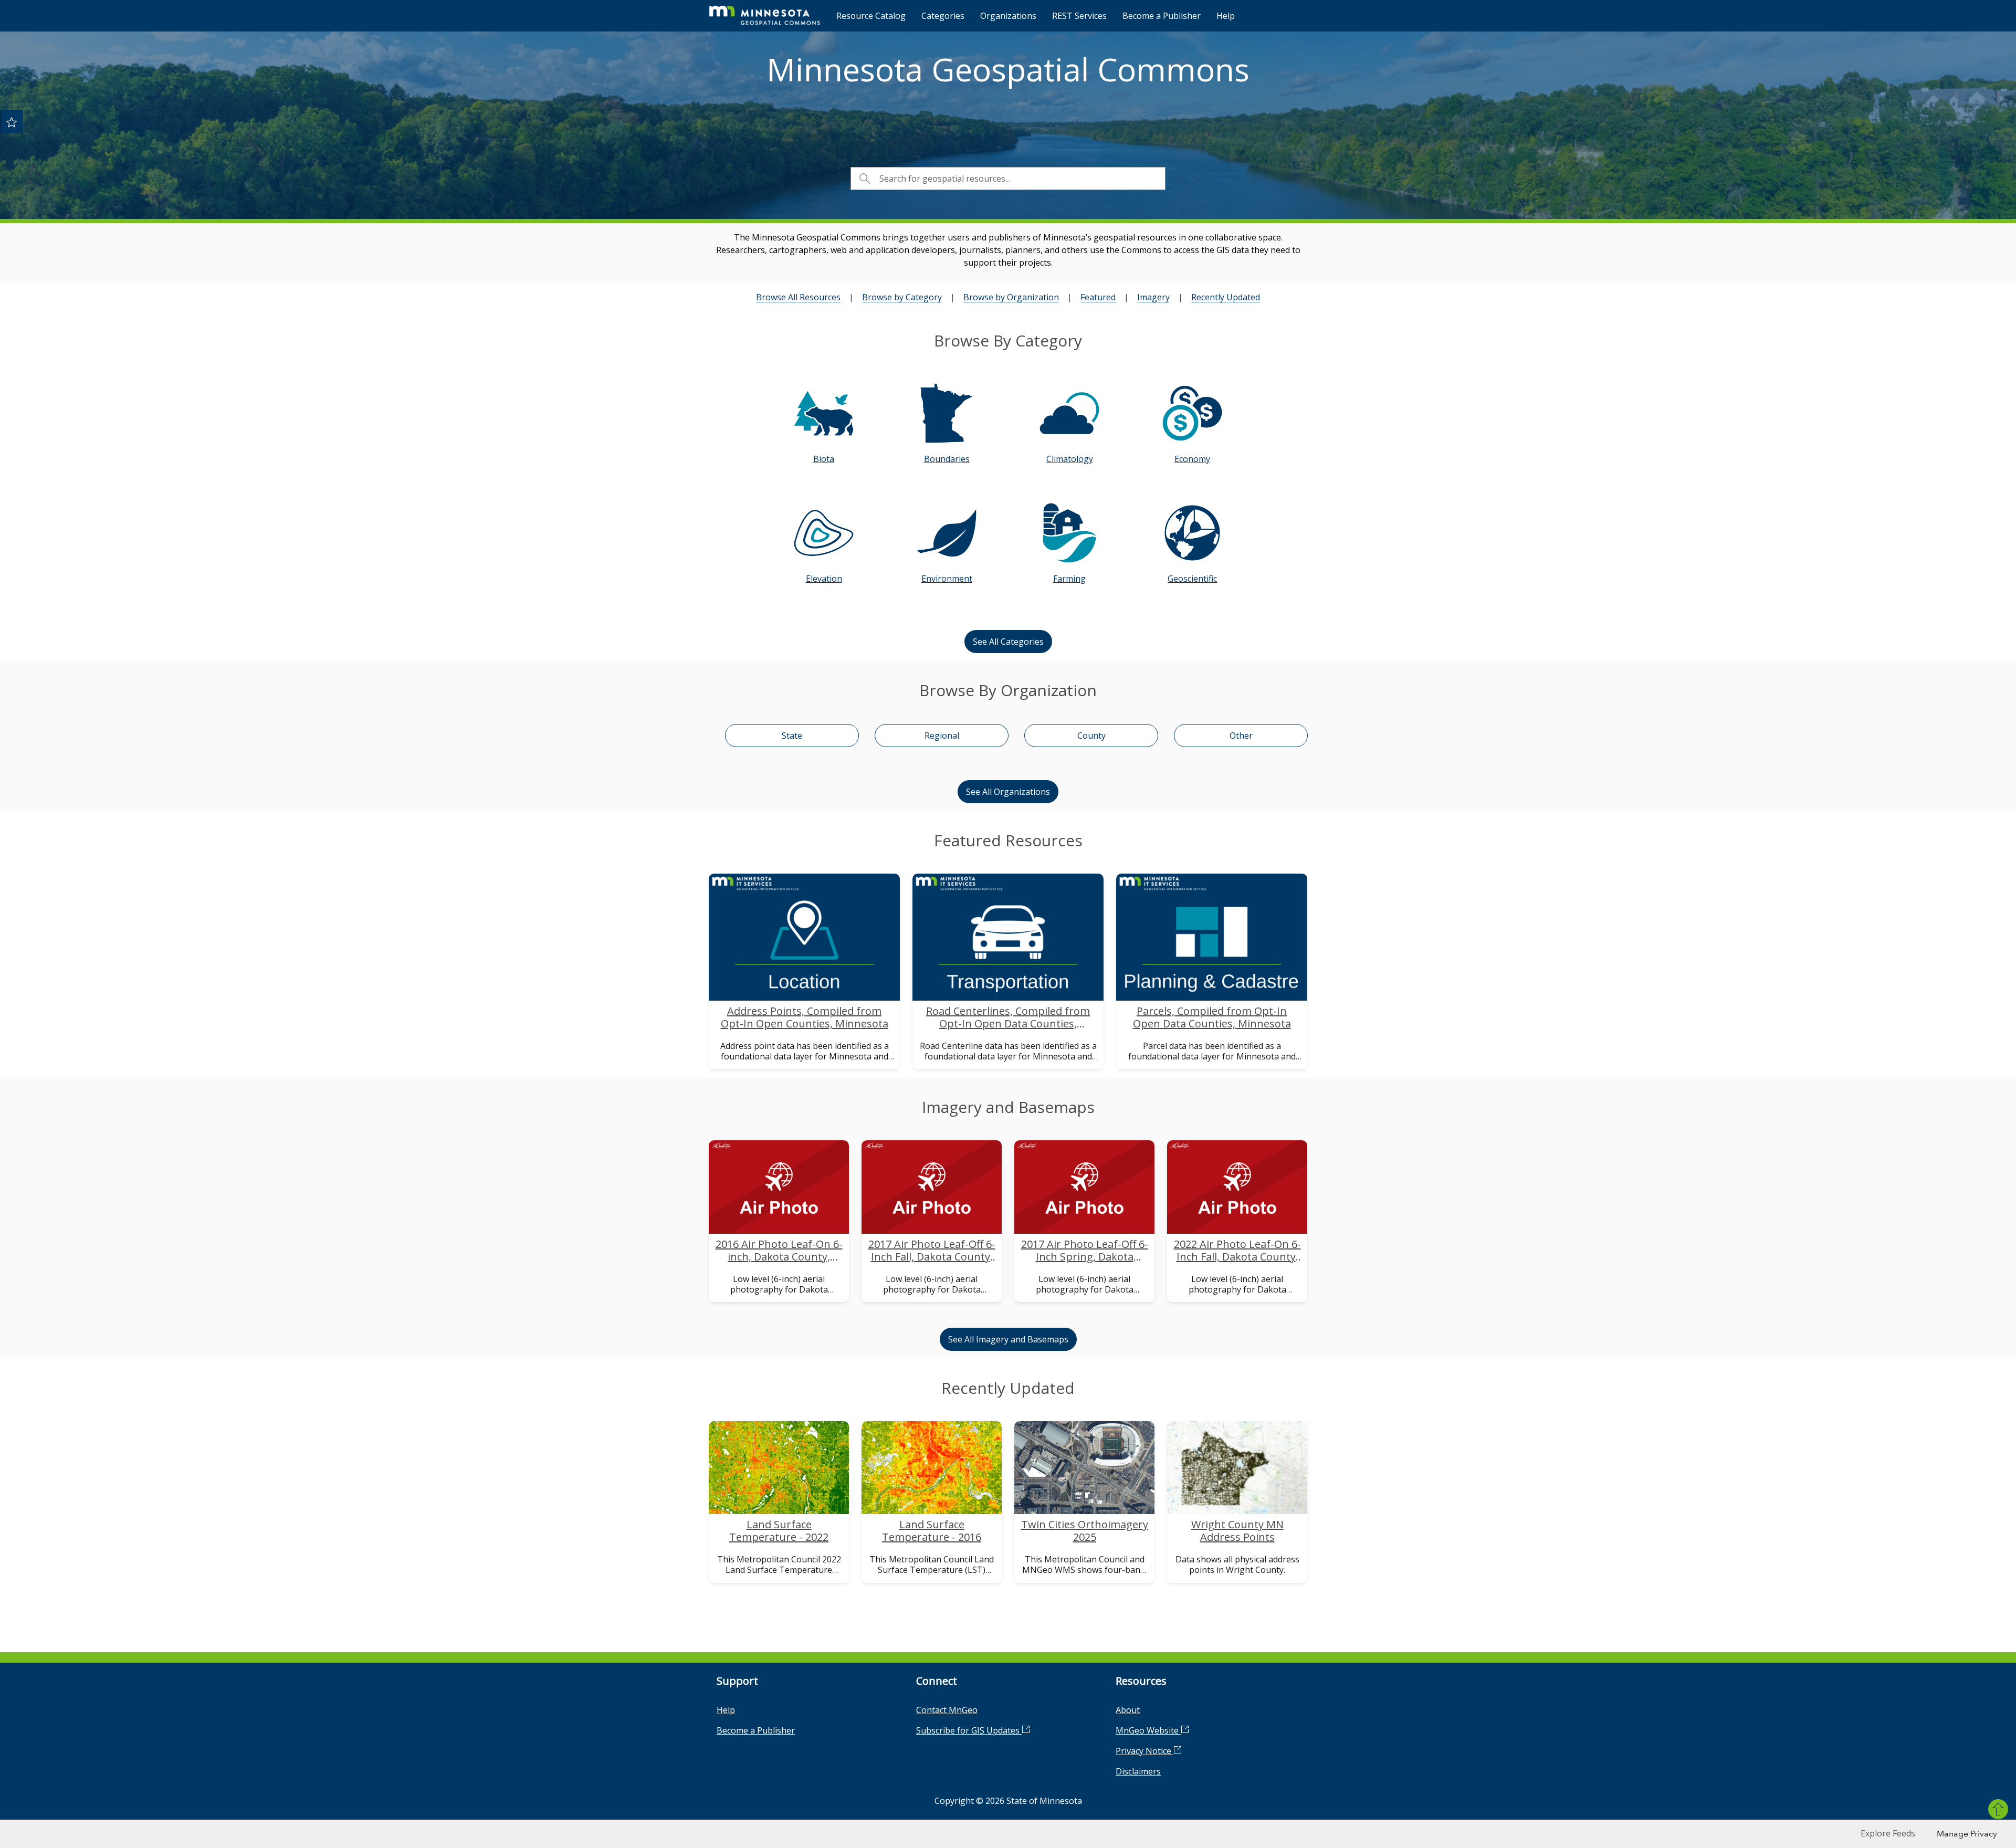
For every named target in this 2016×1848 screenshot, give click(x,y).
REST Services (1079, 16)
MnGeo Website (1148, 1730)
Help (1226, 16)
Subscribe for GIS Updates (969, 1730)
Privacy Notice (1144, 1751)
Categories (943, 16)
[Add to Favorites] (12, 122)
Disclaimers (1138, 1771)
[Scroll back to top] (1998, 1809)
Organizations (1008, 16)
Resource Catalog (871, 16)
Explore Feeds (1888, 1833)
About (1128, 1710)
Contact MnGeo (947, 1710)
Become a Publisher (1162, 16)
